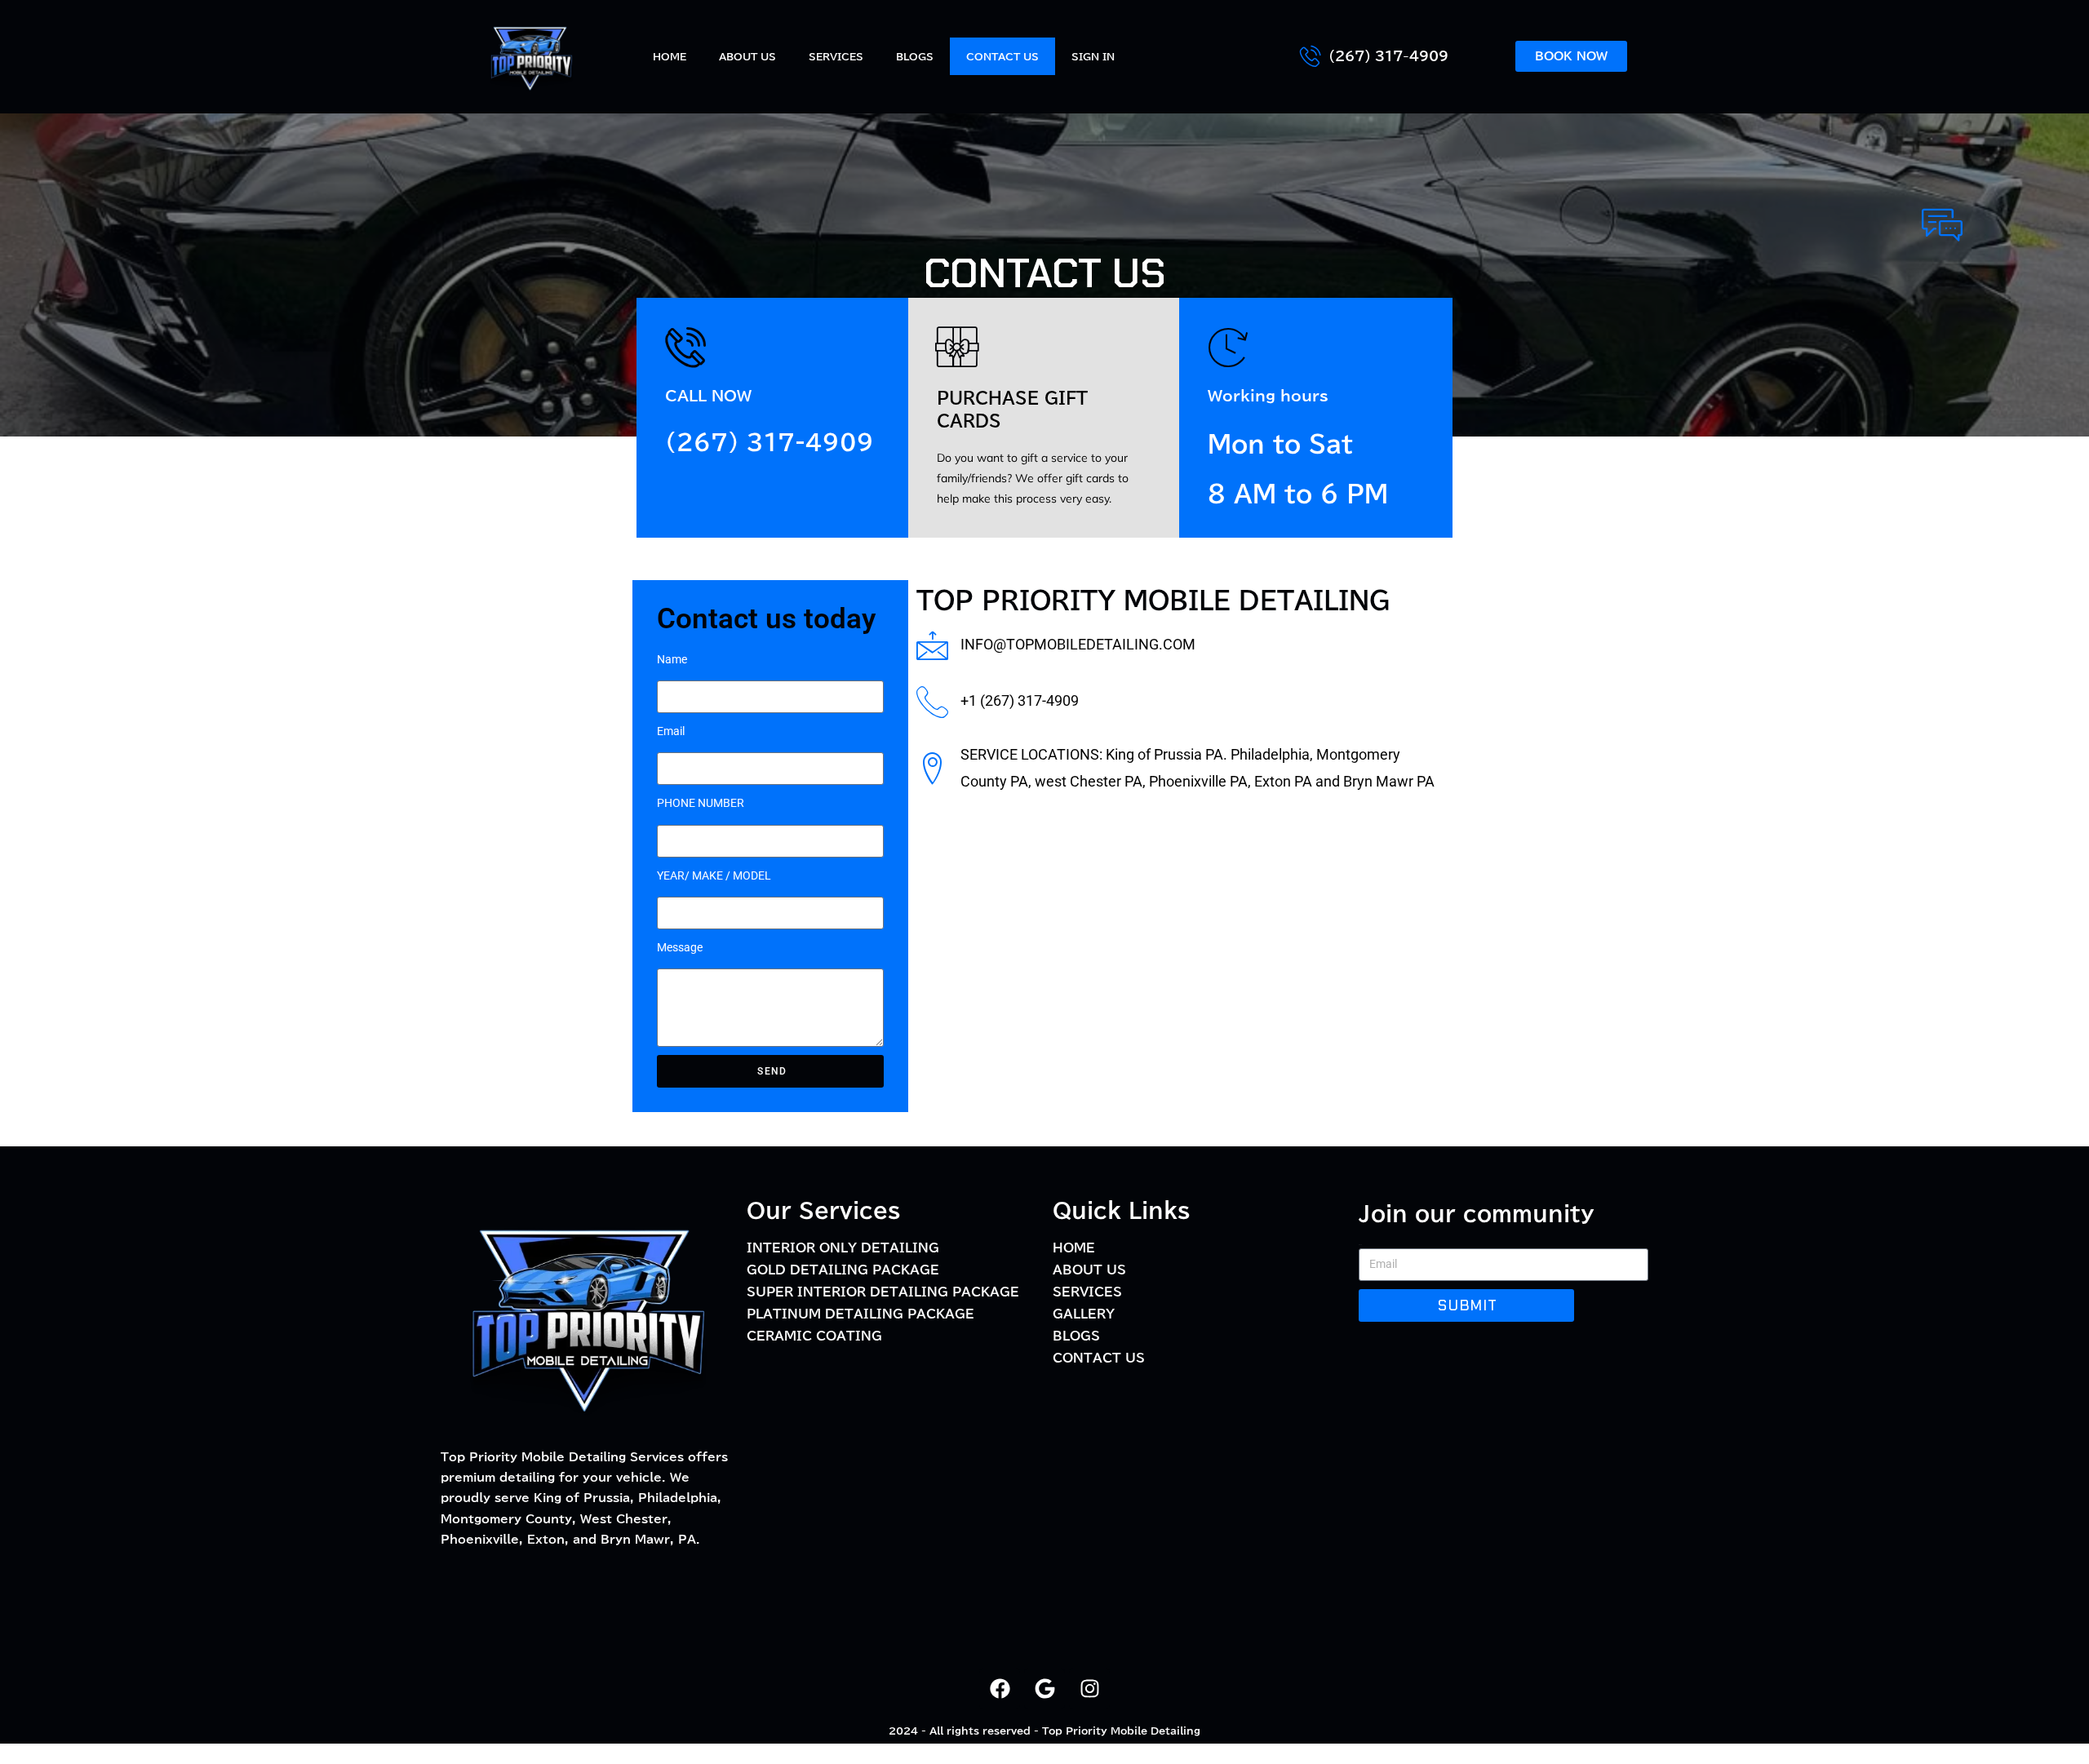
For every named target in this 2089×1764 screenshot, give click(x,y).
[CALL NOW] (685, 347)
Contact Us (1002, 56)
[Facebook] (1000, 1689)
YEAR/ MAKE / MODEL (714, 875)
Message (680, 947)
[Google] (1044, 1689)
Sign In (1093, 56)
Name (672, 659)
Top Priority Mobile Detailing (1121, 1731)
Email (671, 731)
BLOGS (915, 56)
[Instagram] (1089, 1689)
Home (670, 56)
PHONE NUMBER (701, 803)
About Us (747, 56)
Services (836, 56)
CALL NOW (708, 396)
